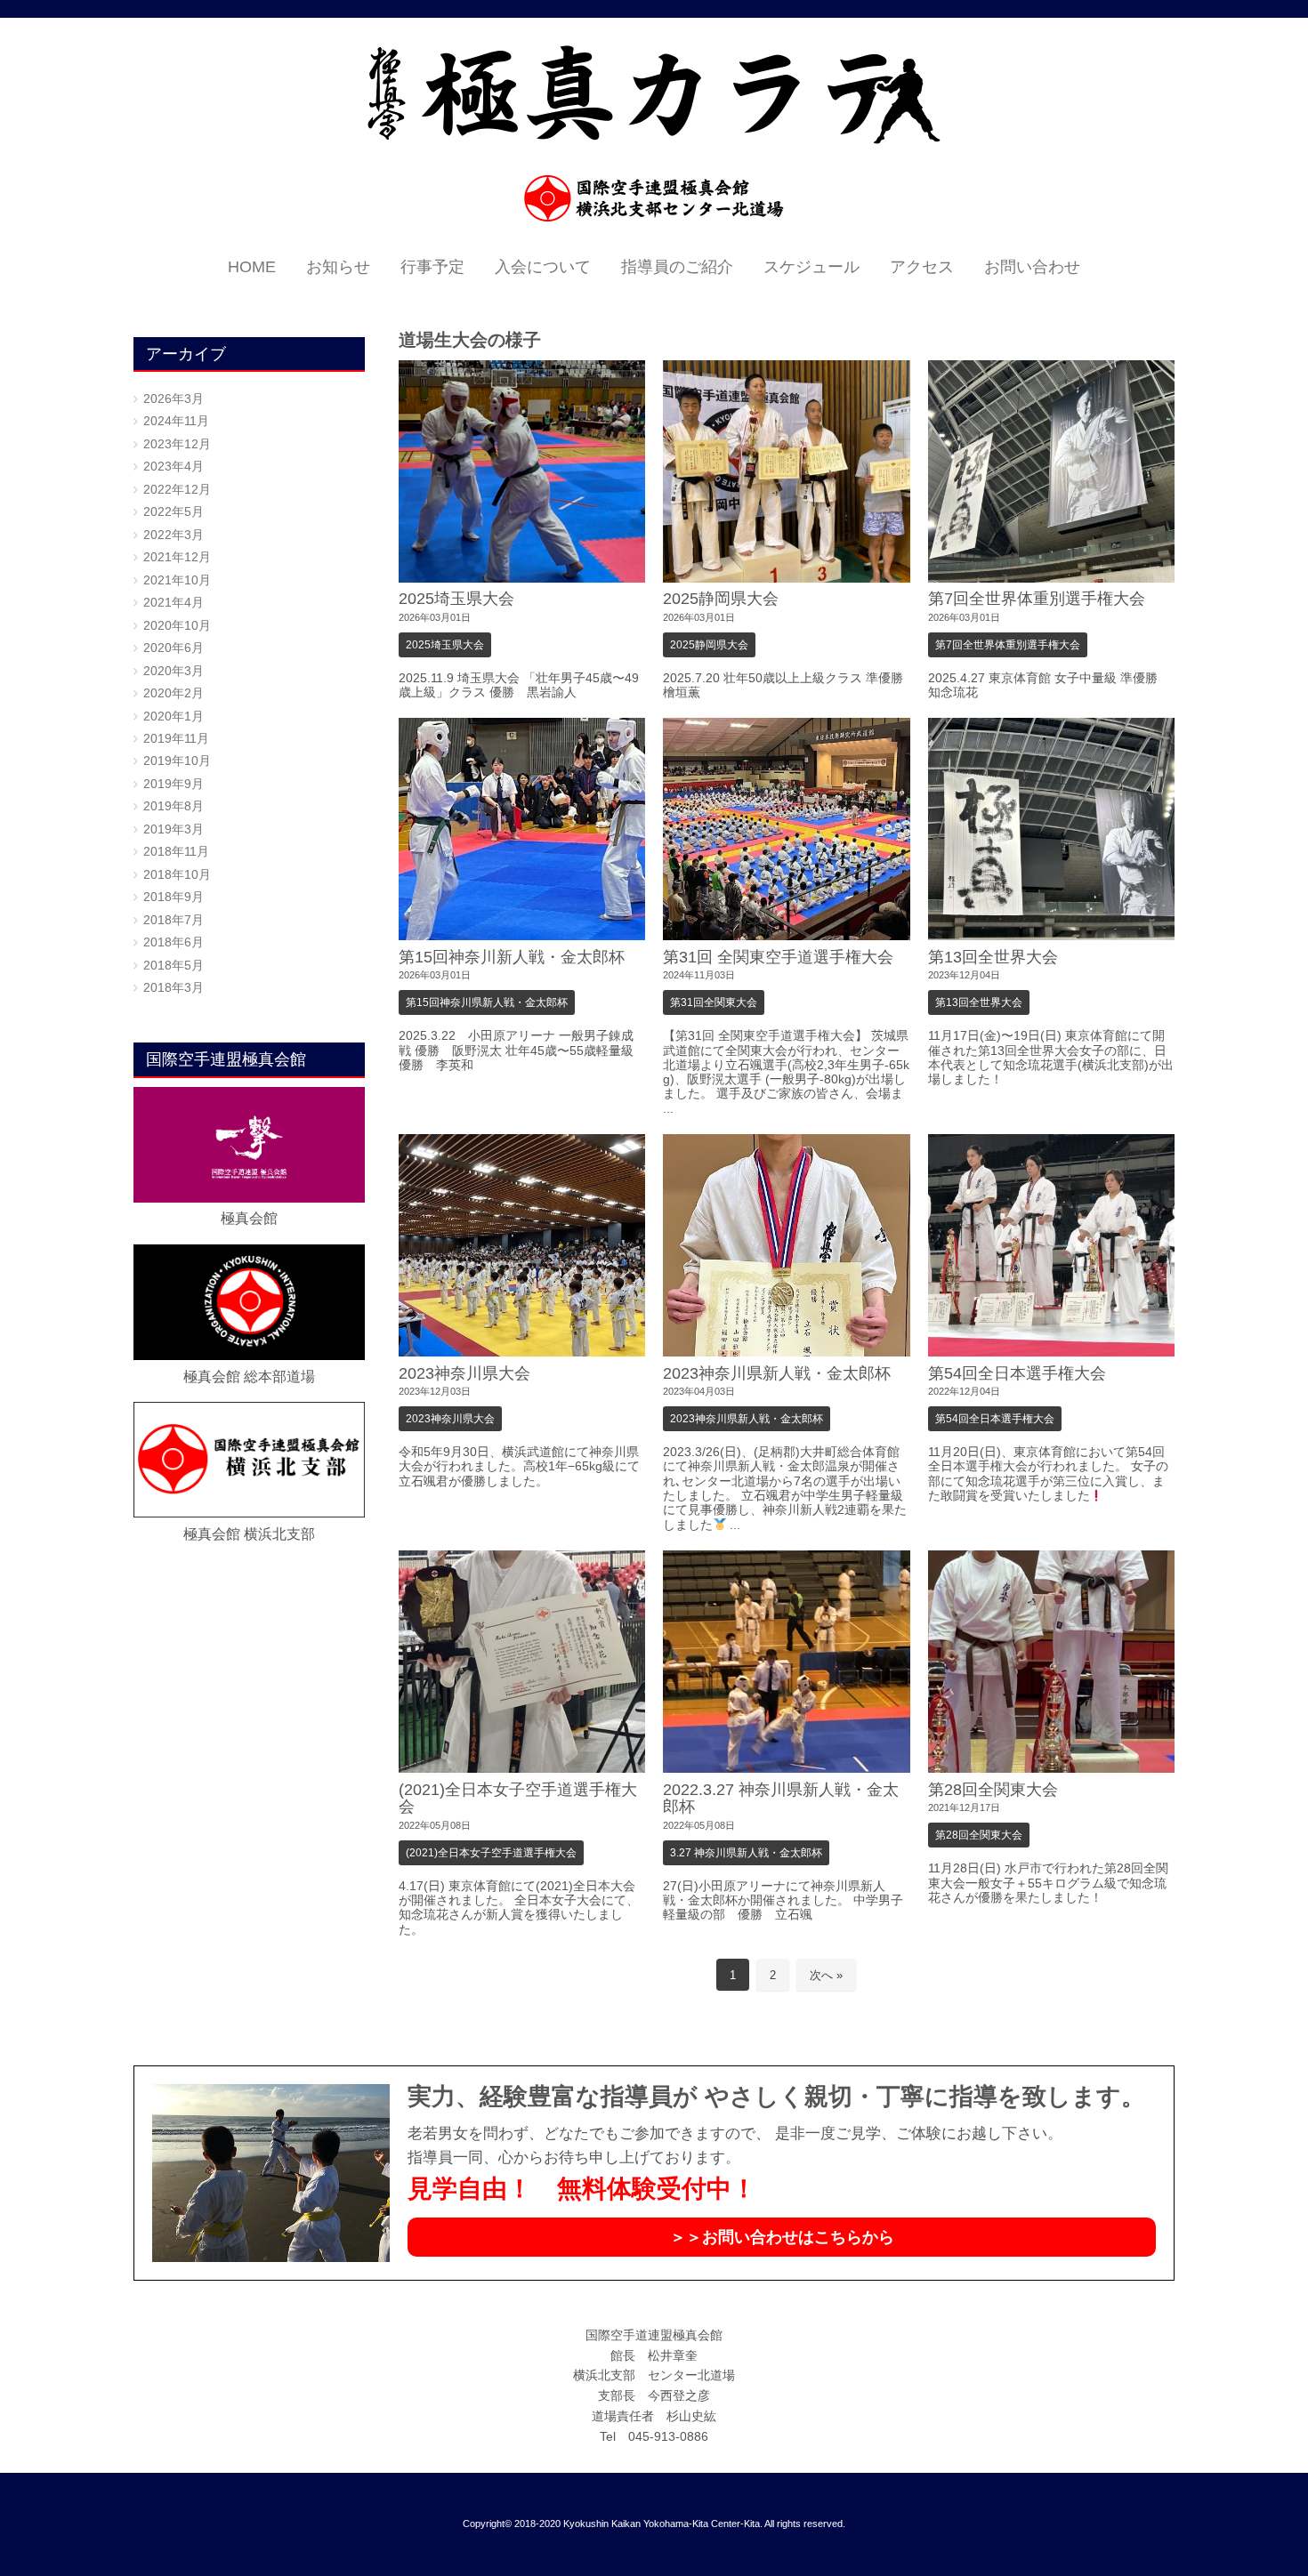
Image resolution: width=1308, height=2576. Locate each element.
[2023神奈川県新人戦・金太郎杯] (787, 1245)
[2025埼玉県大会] (522, 471)
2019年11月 (176, 739)
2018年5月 (174, 966)
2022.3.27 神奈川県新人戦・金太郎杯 (781, 1798)
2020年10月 (177, 626)
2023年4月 (174, 467)
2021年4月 (174, 603)
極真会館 (249, 1218)
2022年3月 (174, 535)
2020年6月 (174, 648)
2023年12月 (177, 444)
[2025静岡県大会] (787, 471)
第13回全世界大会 (993, 957)
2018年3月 (174, 988)
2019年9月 (174, 784)
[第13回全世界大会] (1052, 829)
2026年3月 (174, 399)
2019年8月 (174, 806)
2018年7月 (174, 920)
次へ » (826, 1975)
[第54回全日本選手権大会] (1052, 1245)
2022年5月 (174, 512)
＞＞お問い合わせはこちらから (782, 2237)
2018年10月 (177, 875)
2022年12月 (177, 490)
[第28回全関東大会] (1052, 1662)
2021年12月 (177, 557)
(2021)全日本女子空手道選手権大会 (518, 1798)
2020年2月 (174, 693)
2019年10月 (177, 761)
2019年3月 (174, 829)
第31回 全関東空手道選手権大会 (778, 957)
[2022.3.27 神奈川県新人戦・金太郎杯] (787, 1662)
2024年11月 (176, 421)
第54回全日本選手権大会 (1017, 1373)
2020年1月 (174, 716)
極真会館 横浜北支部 (249, 1534)
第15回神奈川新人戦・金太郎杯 (512, 957)
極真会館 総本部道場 (249, 1377)
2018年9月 (174, 897)
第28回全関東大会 (993, 1790)
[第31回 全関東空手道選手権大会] (787, 829)
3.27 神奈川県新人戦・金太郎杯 (746, 1853)
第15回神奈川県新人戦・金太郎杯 (487, 1002)
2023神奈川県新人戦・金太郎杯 (777, 1373)
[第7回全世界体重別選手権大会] (1052, 471)
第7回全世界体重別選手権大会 (1037, 599)
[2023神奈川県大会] (522, 1245)
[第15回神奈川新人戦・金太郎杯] (522, 829)
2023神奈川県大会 (464, 1373)
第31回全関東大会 (714, 1002)
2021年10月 (177, 580)
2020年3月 (174, 671)
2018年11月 (176, 852)
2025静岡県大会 (721, 599)
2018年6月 (174, 942)
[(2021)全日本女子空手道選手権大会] (522, 1662)
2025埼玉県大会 (456, 599)
